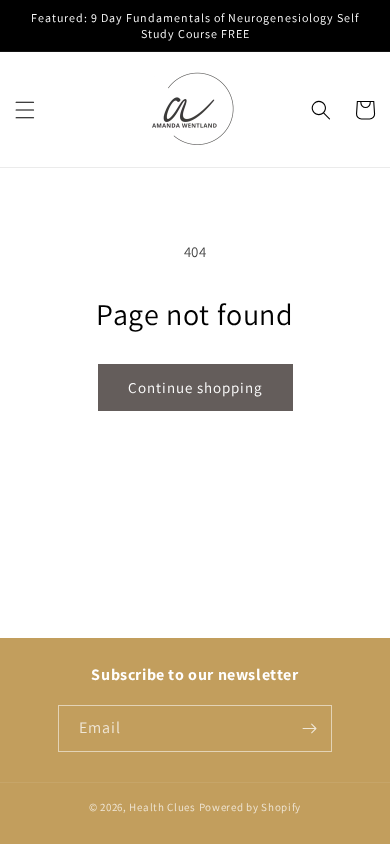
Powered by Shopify (250, 807)
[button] (25, 110)
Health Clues (162, 807)
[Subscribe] (309, 728)
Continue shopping (195, 387)
